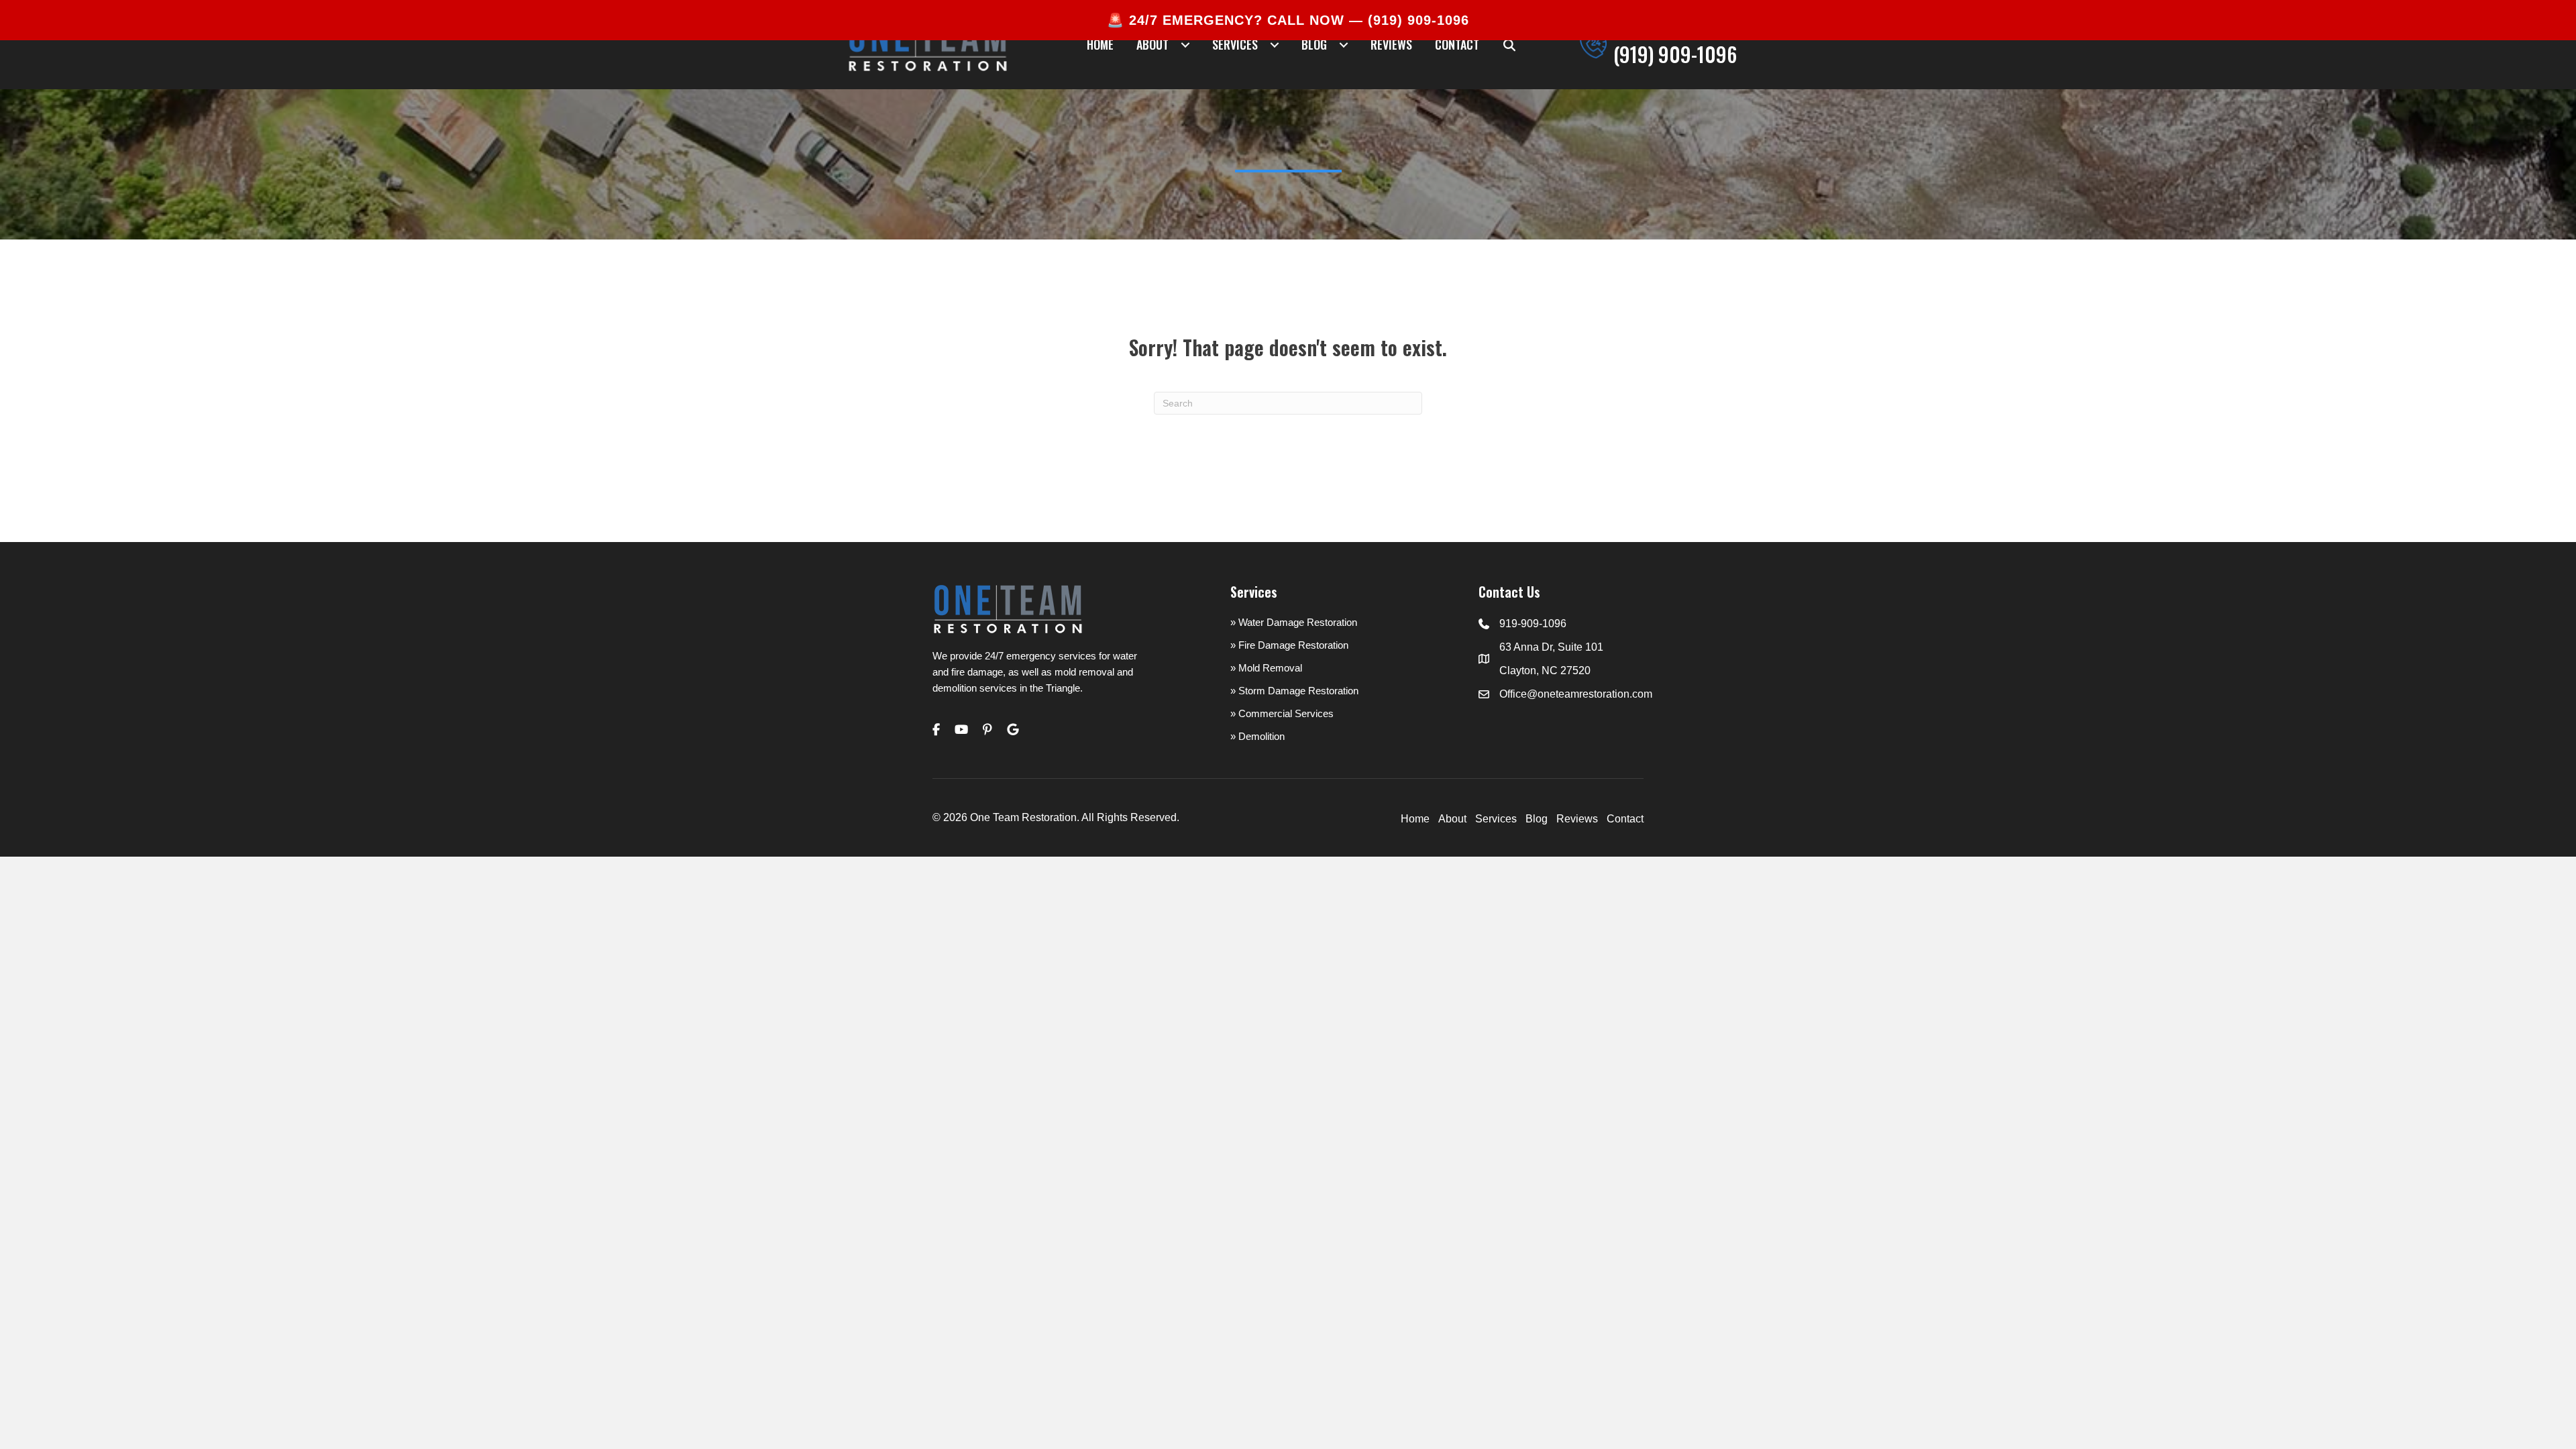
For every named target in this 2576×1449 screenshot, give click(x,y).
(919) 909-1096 (1418, 20)
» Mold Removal (1266, 668)
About (1452, 819)
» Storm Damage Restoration (1294, 691)
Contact (1625, 819)
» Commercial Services (1282, 713)
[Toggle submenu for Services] (1274, 45)
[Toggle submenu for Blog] (1343, 45)
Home (1415, 819)
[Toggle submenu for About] (1185, 45)
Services (1496, 819)
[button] (1510, 45)
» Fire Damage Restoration (1289, 645)
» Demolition (1257, 736)
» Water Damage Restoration (1294, 622)
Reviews (1577, 819)
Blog (1537, 819)
